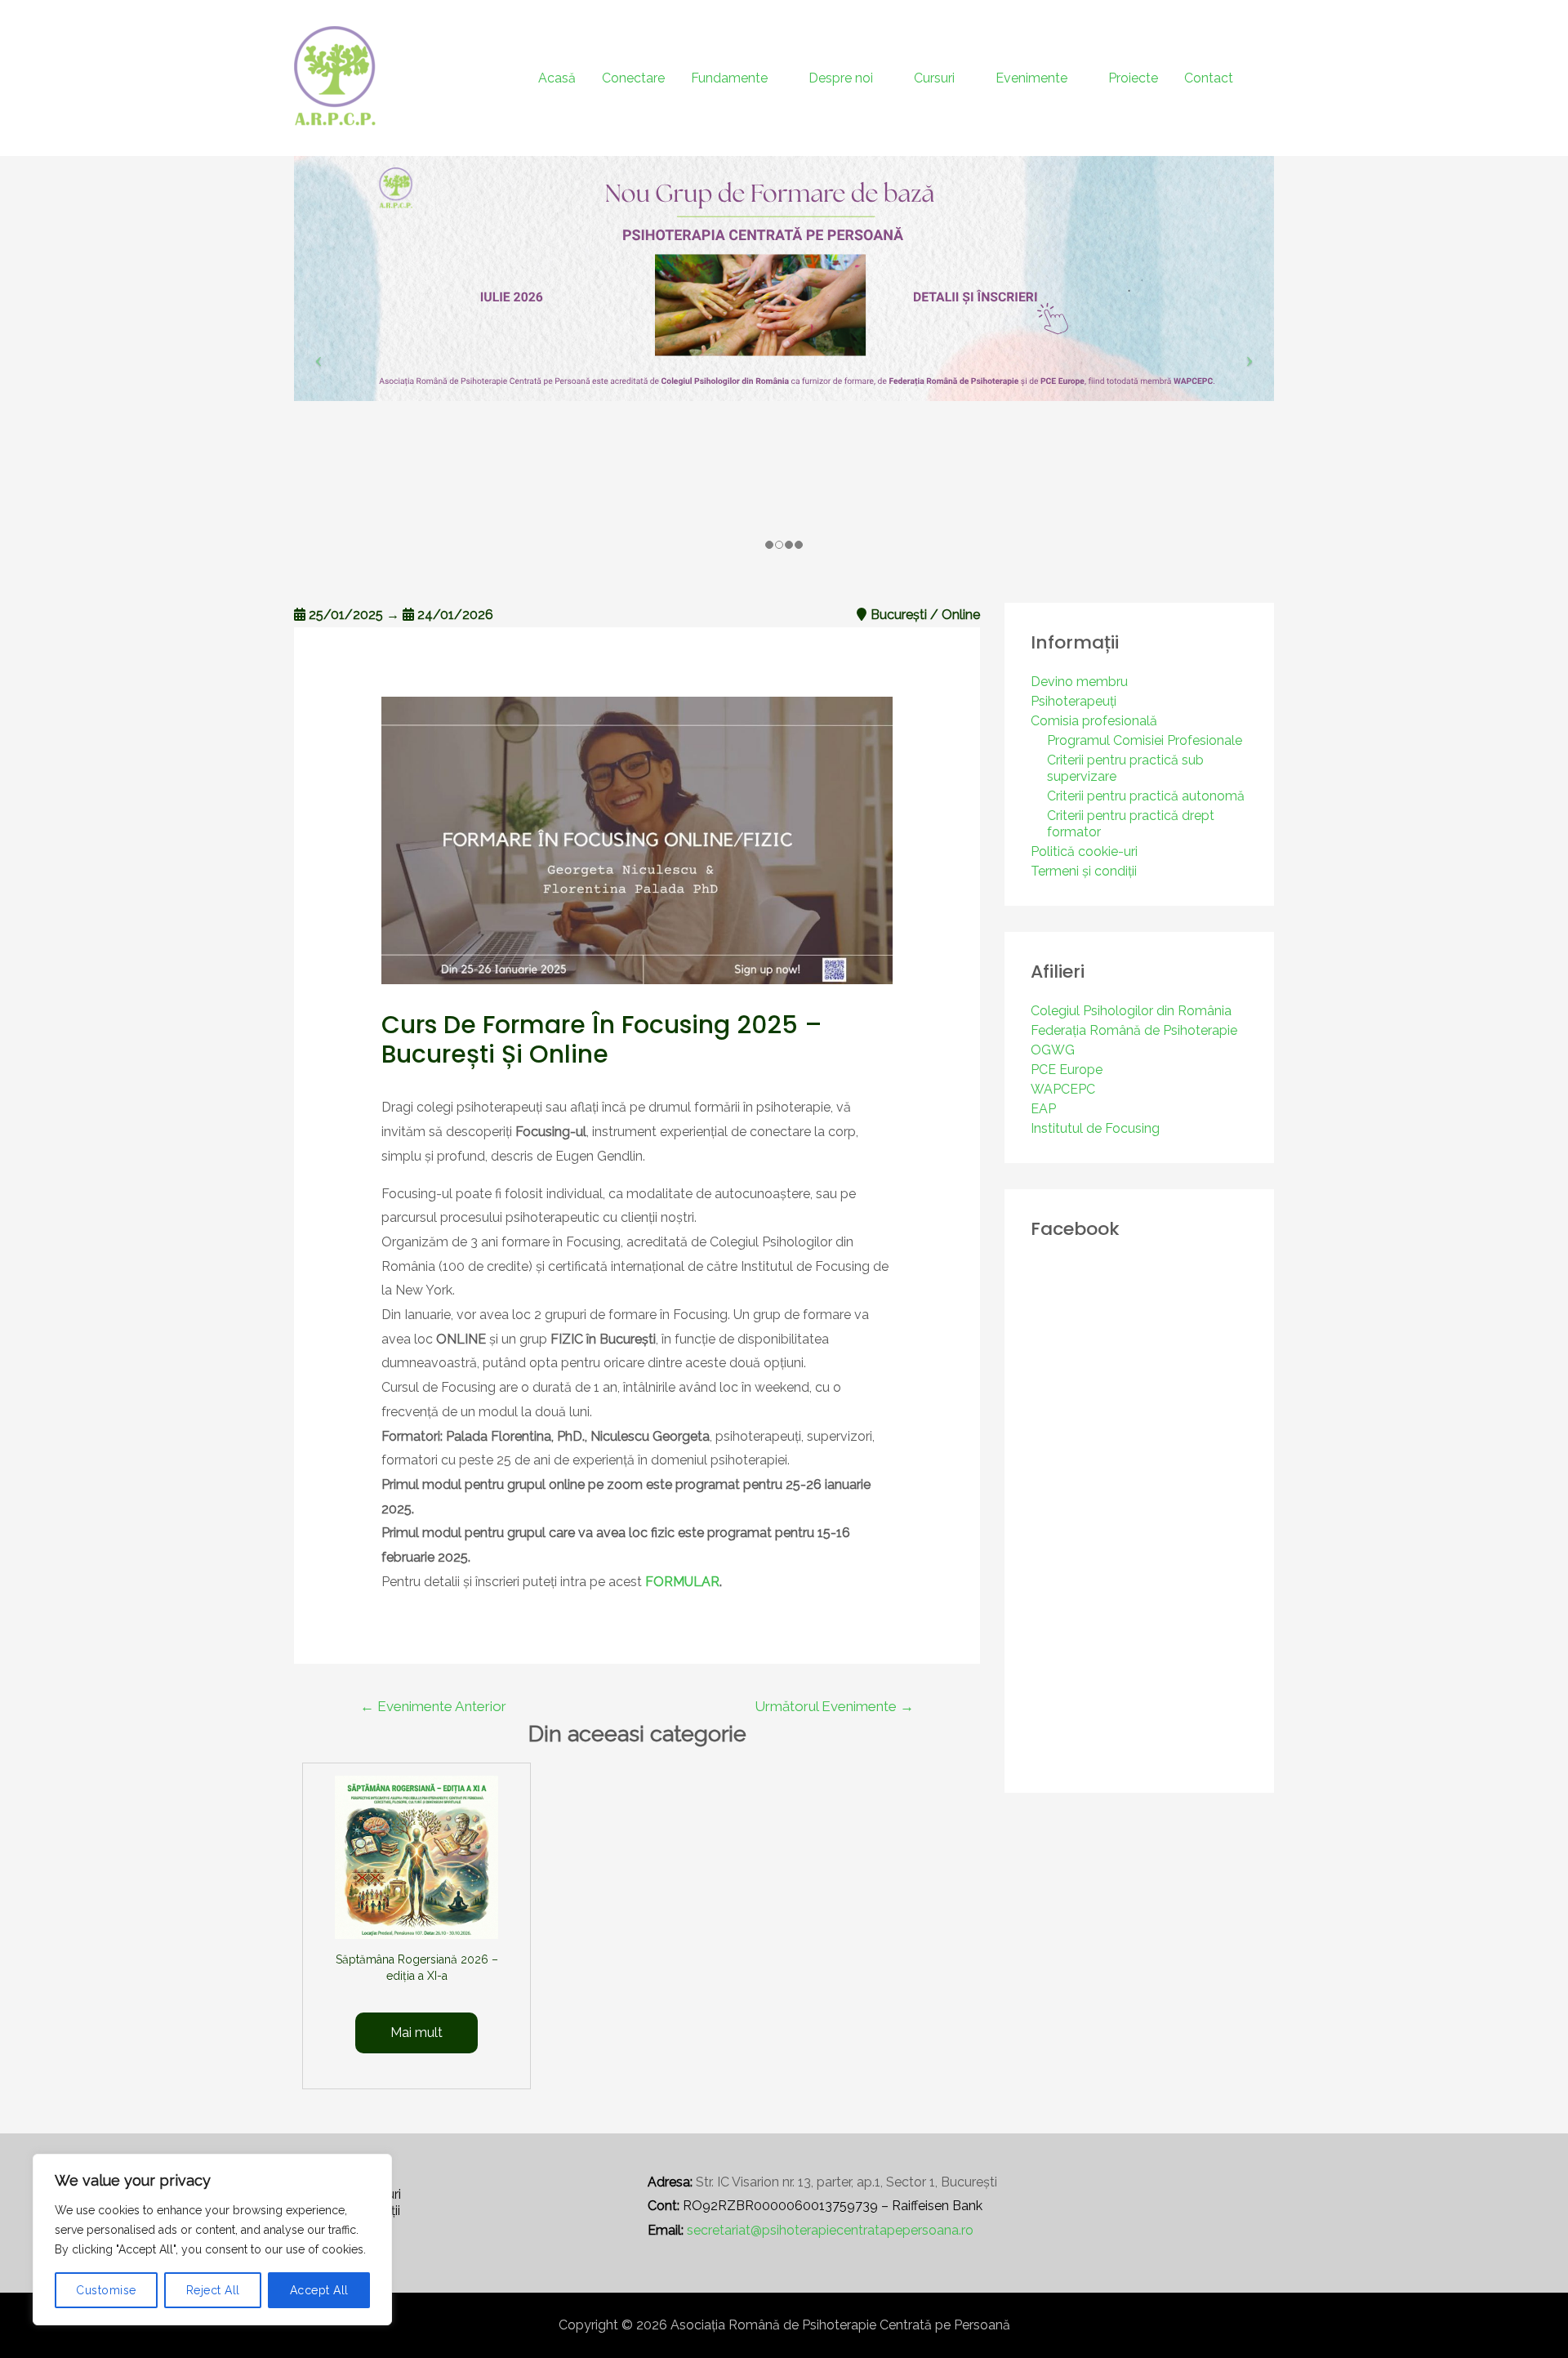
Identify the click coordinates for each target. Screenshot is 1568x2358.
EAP (1043, 1109)
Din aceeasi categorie (637, 1734)
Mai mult (416, 2033)
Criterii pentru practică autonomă (1146, 796)
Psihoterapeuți (1074, 701)
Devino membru (1079, 682)
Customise (106, 2290)
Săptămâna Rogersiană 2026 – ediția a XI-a (417, 1968)
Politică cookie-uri (1084, 851)
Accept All (319, 2290)
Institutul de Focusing (1095, 1128)
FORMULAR (682, 1582)
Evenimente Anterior (433, 1706)
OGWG (1053, 1050)
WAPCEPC (1063, 1089)
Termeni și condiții (1084, 871)
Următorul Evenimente (834, 1706)
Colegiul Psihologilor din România (1131, 1011)
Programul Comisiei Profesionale (1145, 740)
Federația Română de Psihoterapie (1134, 1030)
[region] (212, 2240)
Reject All (213, 2290)
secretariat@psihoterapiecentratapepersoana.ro (830, 2230)
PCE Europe (1067, 1070)
